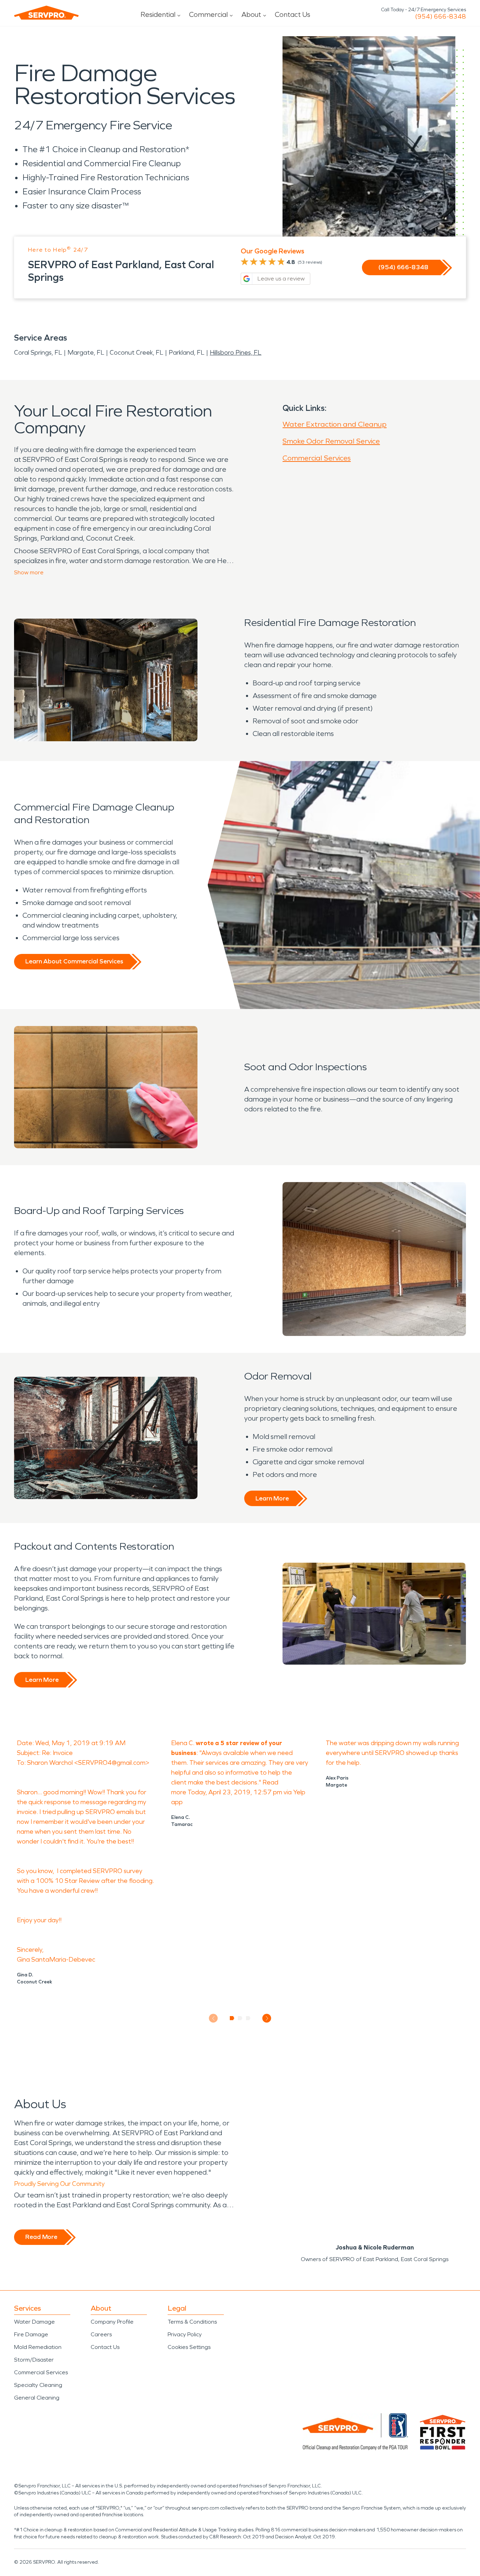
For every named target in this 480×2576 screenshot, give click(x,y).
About (251, 14)
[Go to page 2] (240, 2018)
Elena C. (183, 1743)
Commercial (208, 14)
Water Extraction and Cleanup (335, 424)
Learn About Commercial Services (74, 961)
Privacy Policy (185, 2334)
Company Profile (112, 2322)
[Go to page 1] (232, 2018)
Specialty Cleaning (38, 2385)
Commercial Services (317, 458)
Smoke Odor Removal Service (331, 441)
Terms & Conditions (192, 2322)
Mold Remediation (38, 2347)
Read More (41, 2237)
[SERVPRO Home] (46, 13)
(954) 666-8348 (440, 17)
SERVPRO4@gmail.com (112, 1763)
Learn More (272, 1498)
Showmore (29, 572)
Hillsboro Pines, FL (236, 353)
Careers (101, 2334)
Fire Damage (31, 2334)
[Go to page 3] (248, 2018)
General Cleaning (37, 2398)
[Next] (267, 2018)
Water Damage (34, 2322)
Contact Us (293, 14)
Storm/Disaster (34, 2360)
